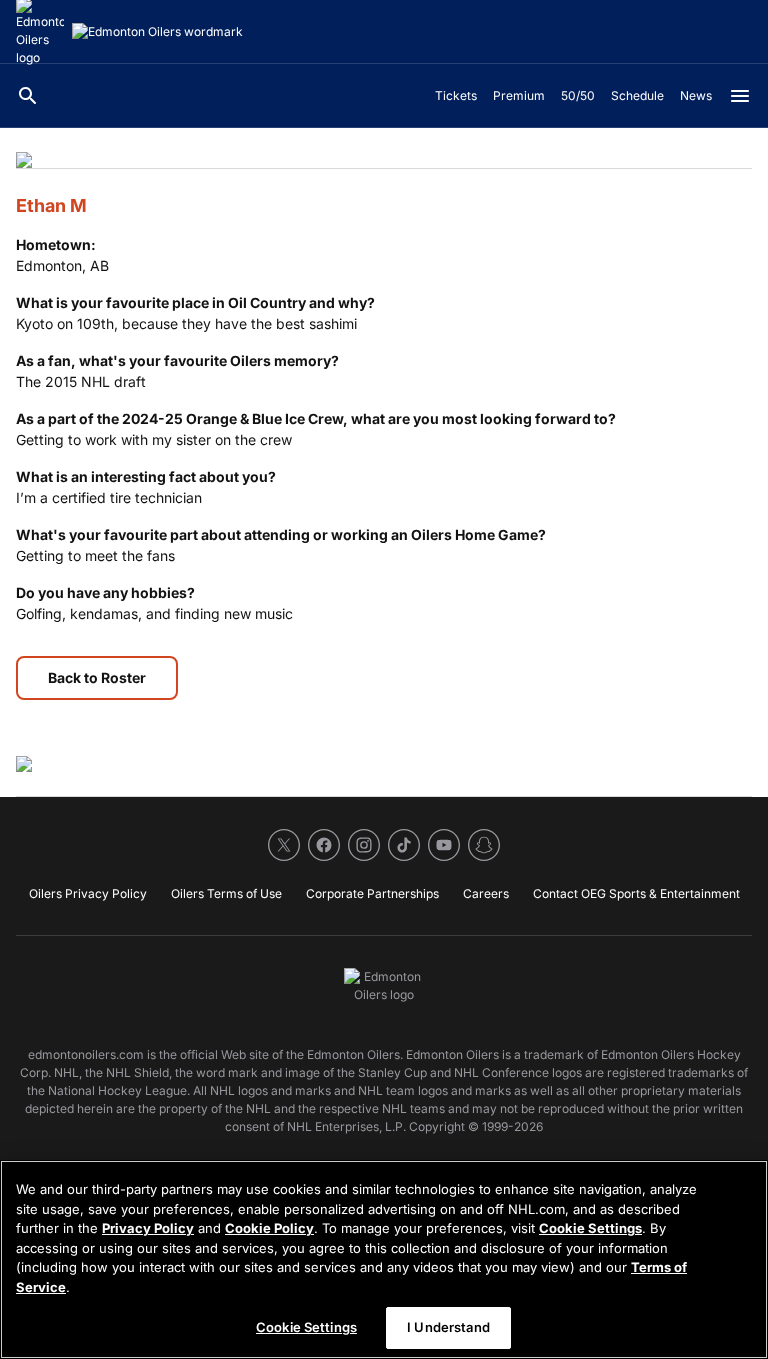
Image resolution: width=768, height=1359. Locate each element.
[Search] (28, 96)
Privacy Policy (148, 1228)
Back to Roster (97, 677)
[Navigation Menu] (740, 96)
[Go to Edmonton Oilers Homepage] (157, 32)
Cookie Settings (590, 1228)
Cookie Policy (269, 1228)
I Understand (448, 1327)
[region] (384, 1259)
